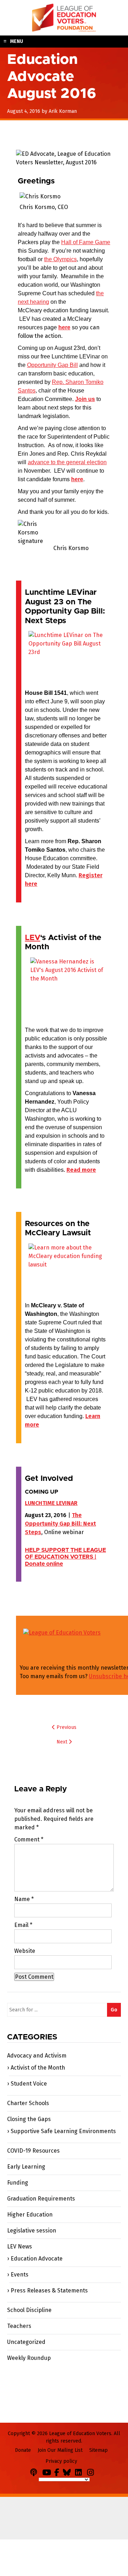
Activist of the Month (38, 2068)
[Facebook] (58, 2471)
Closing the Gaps (29, 2119)
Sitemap (98, 2450)
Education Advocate (37, 2259)
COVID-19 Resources (33, 2151)
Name (24, 1899)
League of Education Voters (64, 18)
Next (63, 1742)
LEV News (20, 2247)
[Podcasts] (36, 2471)
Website (25, 1951)
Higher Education (30, 2215)
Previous (66, 1727)
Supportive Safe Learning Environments (63, 2131)
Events (20, 2275)
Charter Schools (28, 2103)
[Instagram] (92, 2471)
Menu (17, 41)
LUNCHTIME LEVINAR (51, 1503)
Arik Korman (63, 111)
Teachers (19, 2326)
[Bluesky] (68, 2471)
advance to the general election (67, 462)
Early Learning (26, 2167)
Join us (85, 399)
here (64, 327)
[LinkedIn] (80, 2471)
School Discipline (29, 2310)
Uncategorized (26, 2342)
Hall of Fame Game (86, 242)
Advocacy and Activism (37, 2056)
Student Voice (29, 2084)
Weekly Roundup (29, 2358)
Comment (29, 1839)
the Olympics (60, 259)
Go (114, 2010)
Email (23, 1925)
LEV (33, 938)
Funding (18, 2183)
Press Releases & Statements (49, 2291)
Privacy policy (61, 2461)
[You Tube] (48, 2471)
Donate (23, 2450)
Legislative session (32, 2231)
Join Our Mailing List (60, 2450)
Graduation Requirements (41, 2199)
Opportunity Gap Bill (52, 365)
